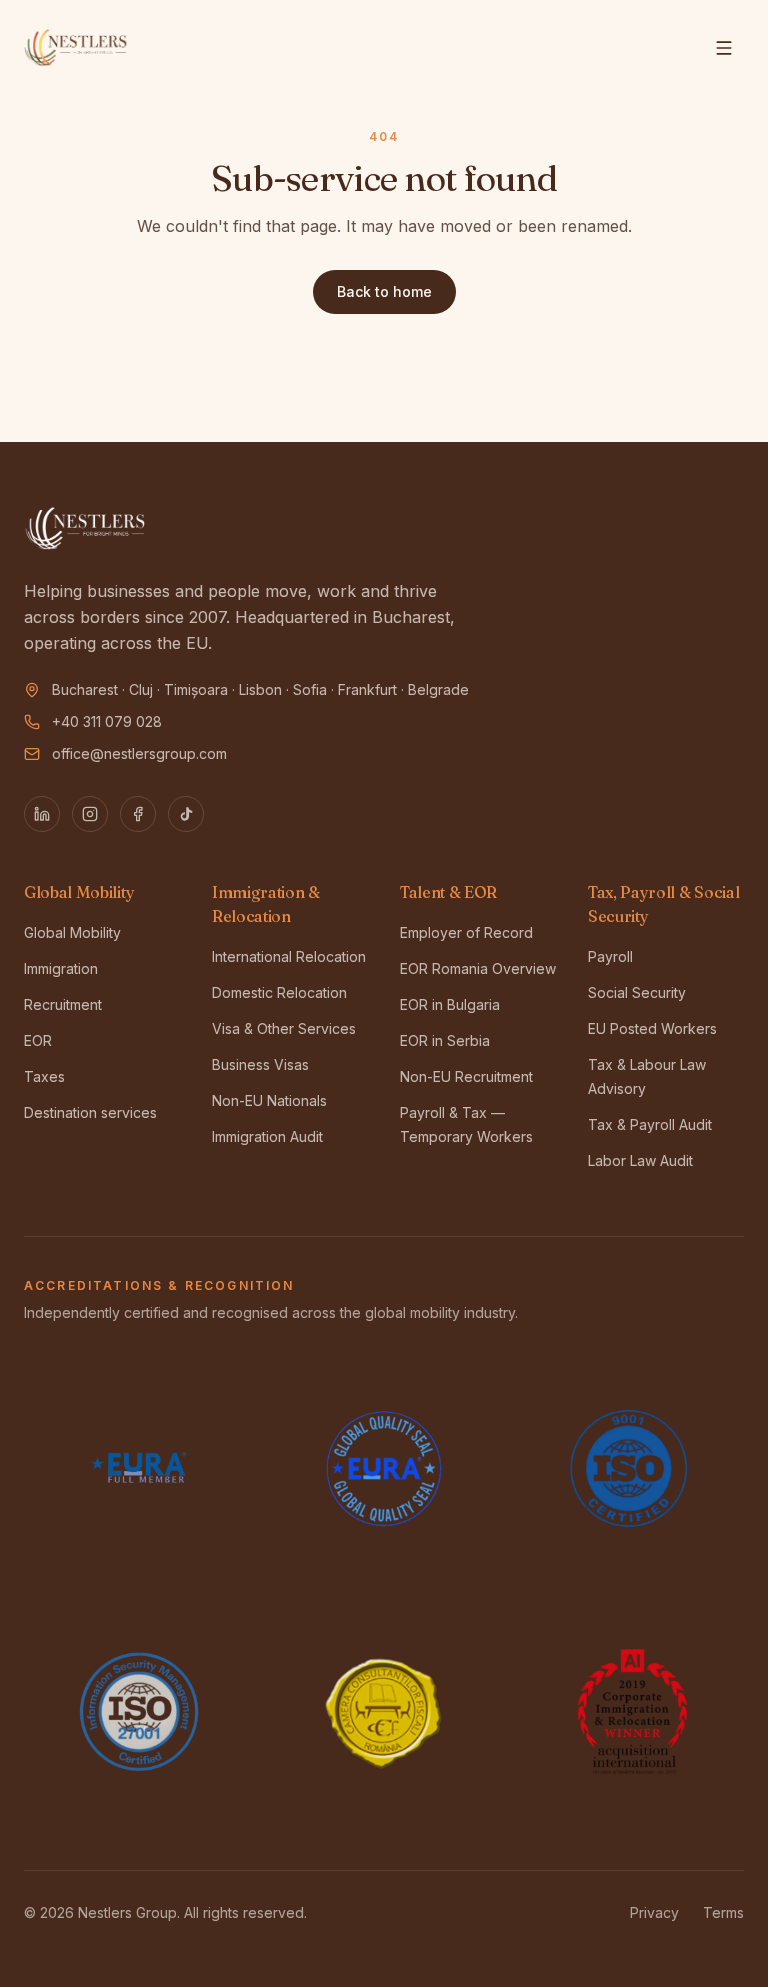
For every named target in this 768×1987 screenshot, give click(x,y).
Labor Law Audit (640, 1160)
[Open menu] (724, 48)
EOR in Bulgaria (450, 1004)
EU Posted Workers (652, 1028)
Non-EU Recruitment (466, 1076)
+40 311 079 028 (107, 721)
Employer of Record (466, 932)
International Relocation (289, 956)
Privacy (654, 1912)
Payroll (610, 956)
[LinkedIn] (42, 814)
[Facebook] (138, 814)
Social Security (637, 992)
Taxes (44, 1076)
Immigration (61, 968)
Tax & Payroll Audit (650, 1124)
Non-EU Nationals (269, 1100)
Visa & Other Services (284, 1028)
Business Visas (260, 1064)
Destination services (90, 1112)
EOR (38, 1040)
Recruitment (63, 1004)
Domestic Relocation (279, 992)
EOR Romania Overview (478, 968)
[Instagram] (90, 814)
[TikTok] (186, 814)
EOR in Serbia (445, 1040)
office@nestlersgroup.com (139, 753)
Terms (723, 1912)
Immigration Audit (267, 1136)
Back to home (384, 291)
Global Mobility (72, 932)
